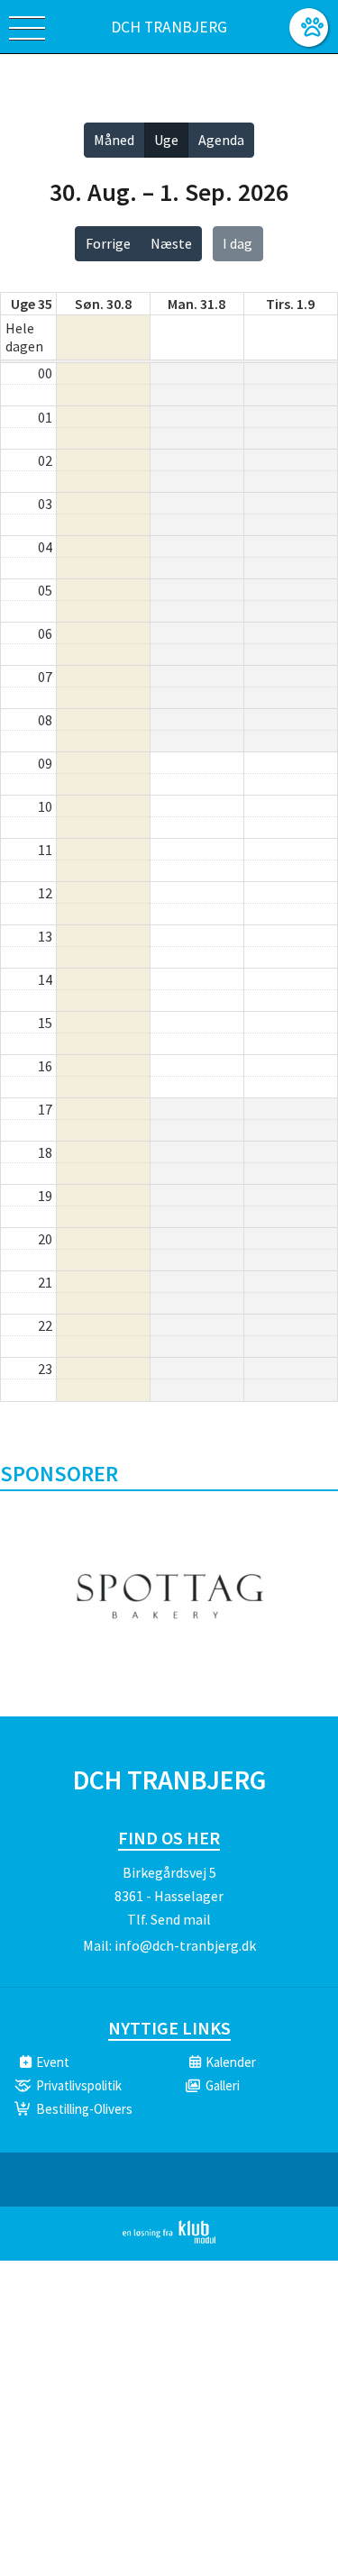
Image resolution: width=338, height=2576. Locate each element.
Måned (114, 140)
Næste (171, 243)
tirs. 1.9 (290, 304)
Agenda (221, 140)
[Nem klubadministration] (169, 2240)
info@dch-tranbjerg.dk (185, 1945)
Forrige (108, 243)
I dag (238, 243)
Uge (166, 140)
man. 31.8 (196, 304)
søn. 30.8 (103, 304)
